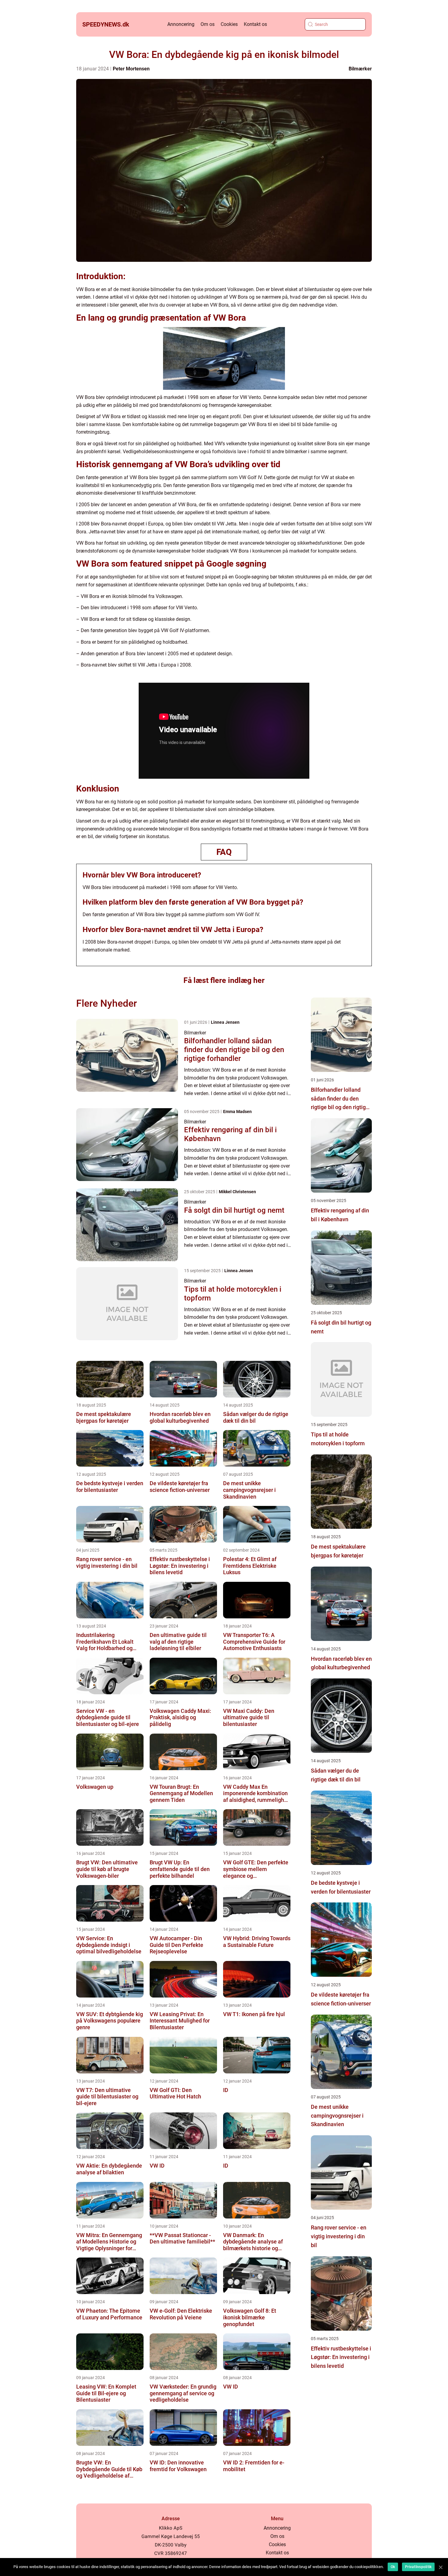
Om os (208, 24)
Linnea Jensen (225, 1022)
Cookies (229, 24)
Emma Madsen (237, 1112)
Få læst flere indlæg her (224, 980)
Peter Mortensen (131, 69)
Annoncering (181, 24)
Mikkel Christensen (237, 1192)
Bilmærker (360, 69)
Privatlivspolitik (418, 2567)
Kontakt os (255, 24)
